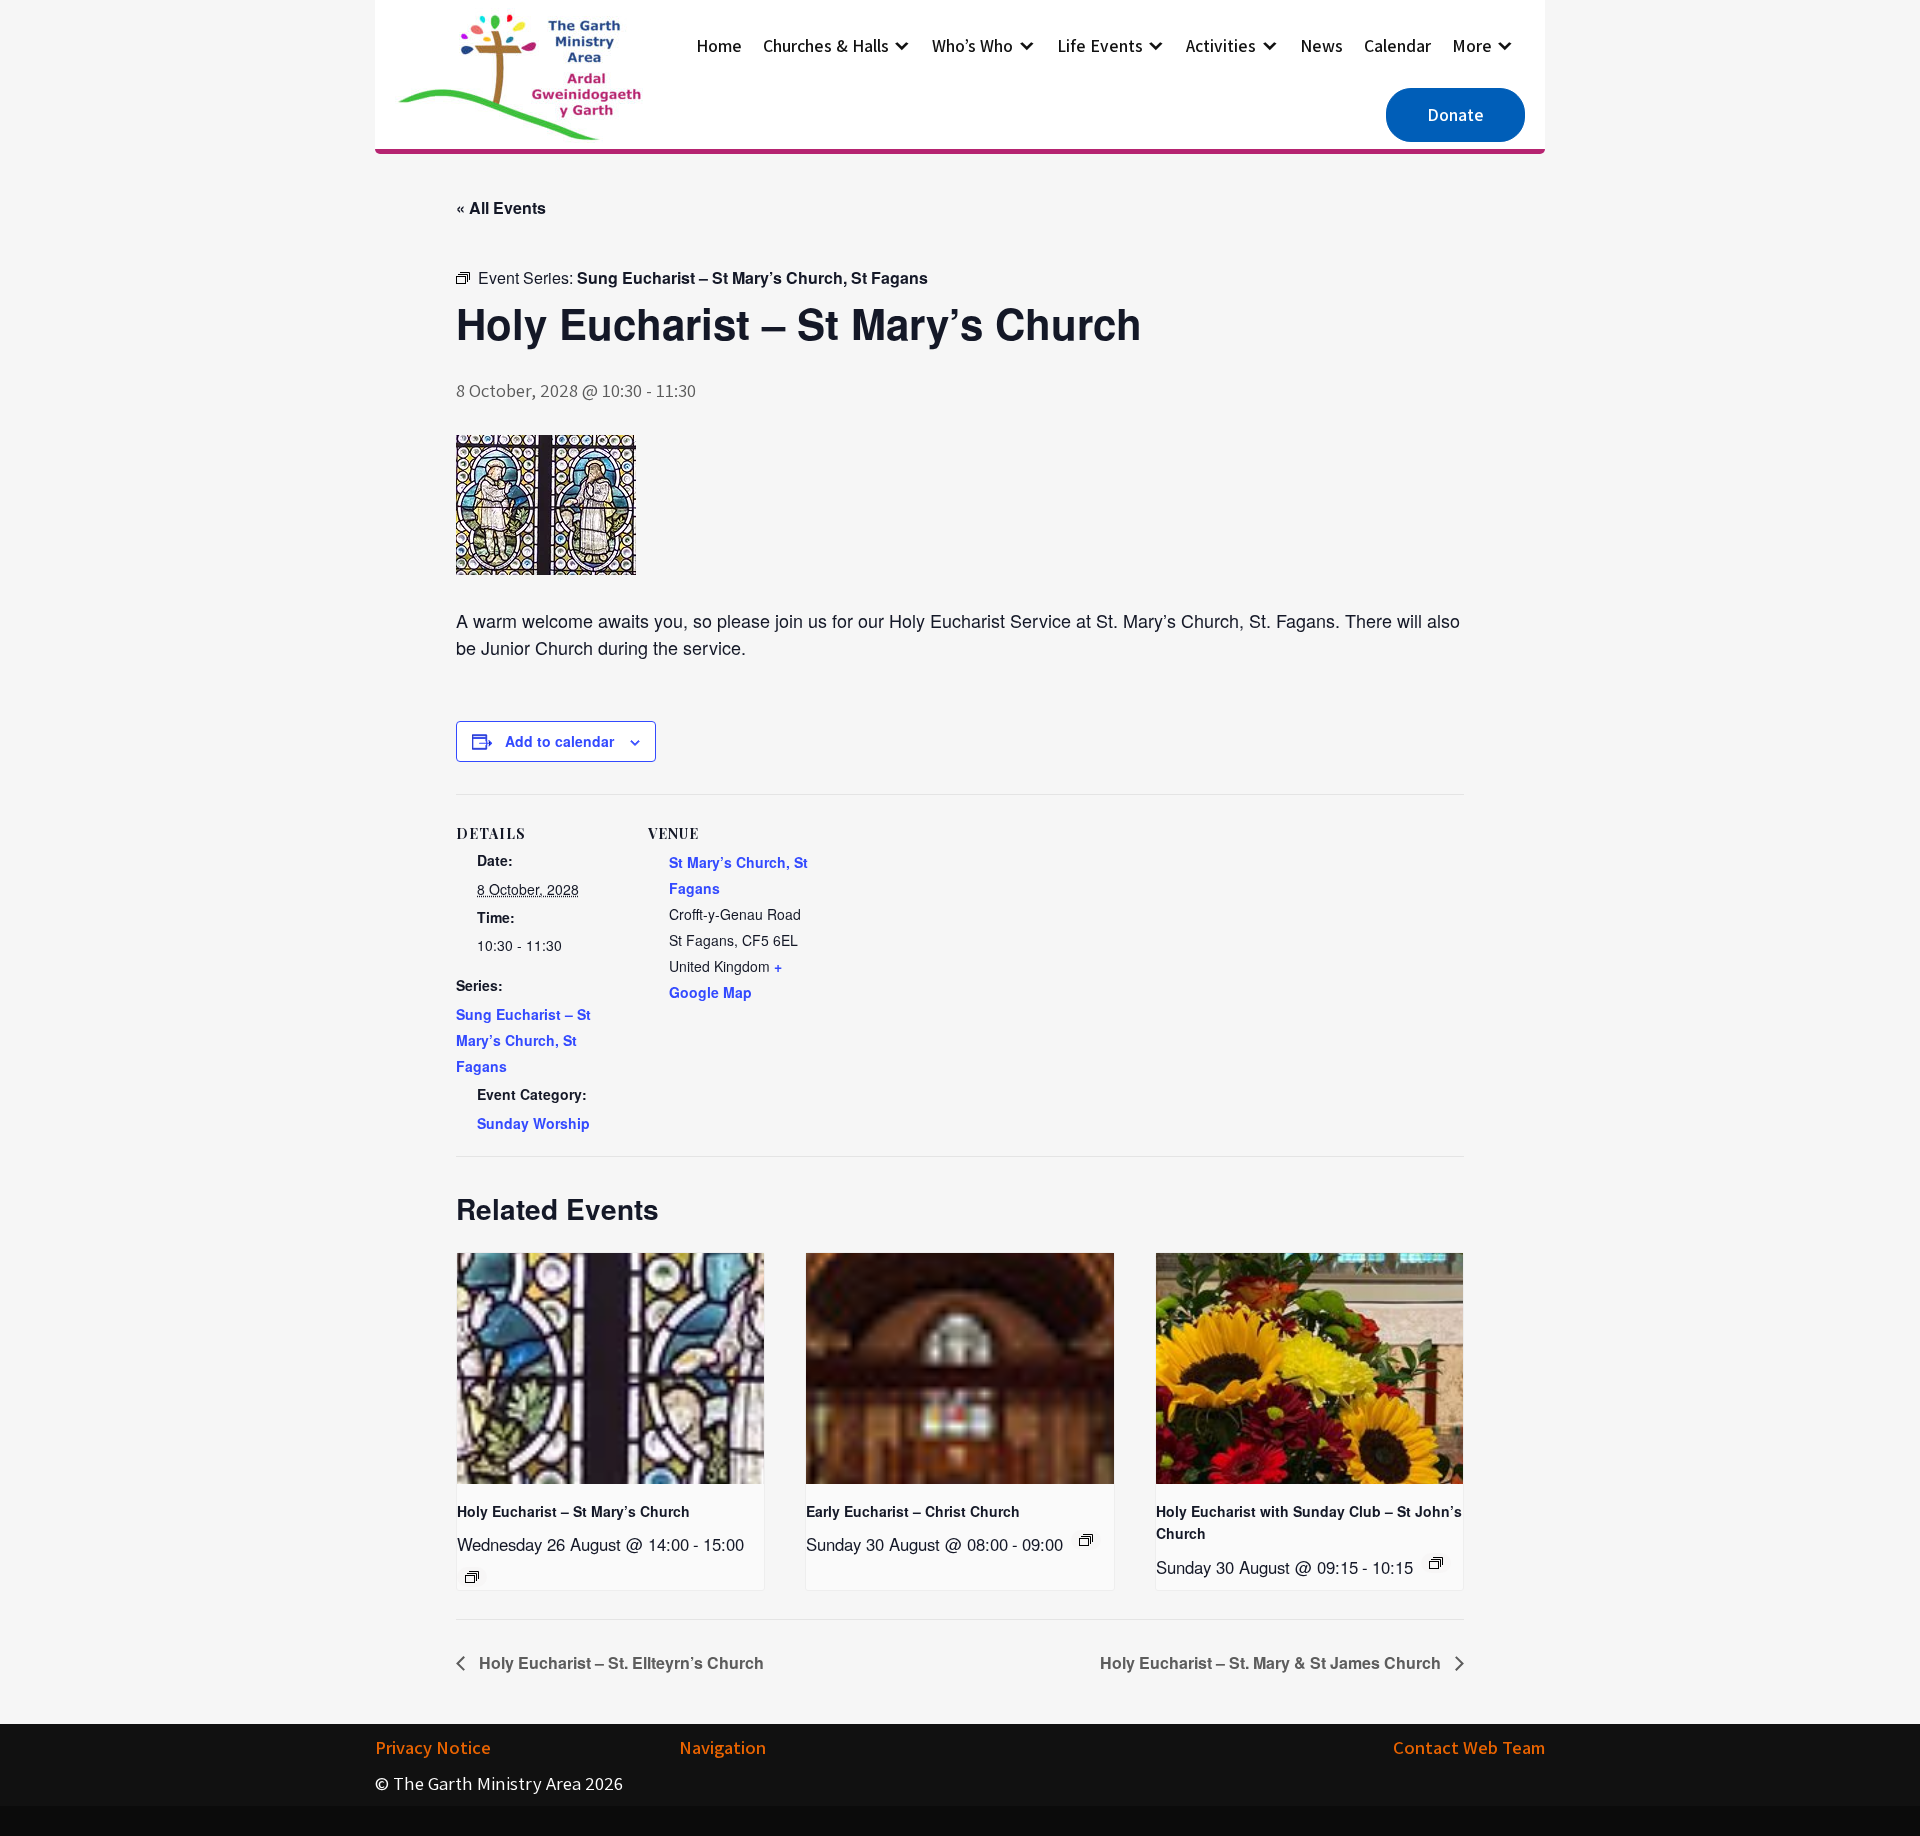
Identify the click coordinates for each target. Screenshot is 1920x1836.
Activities (1221, 45)
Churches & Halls (826, 45)
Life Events (1100, 45)
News (1321, 45)
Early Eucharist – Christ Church (913, 1511)
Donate (1455, 114)
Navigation (722, 1747)
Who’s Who (972, 45)
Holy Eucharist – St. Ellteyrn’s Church (619, 1662)
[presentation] (610, 1368)
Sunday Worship (533, 1123)
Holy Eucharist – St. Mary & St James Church (1272, 1662)
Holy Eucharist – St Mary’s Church (573, 1511)
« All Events (501, 207)
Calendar (1397, 45)
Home (719, 45)
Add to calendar (559, 741)
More (1472, 45)
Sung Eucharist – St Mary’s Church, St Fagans (523, 1040)
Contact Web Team (1469, 1747)
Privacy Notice (433, 1747)
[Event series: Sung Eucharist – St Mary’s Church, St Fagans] (472, 1577)
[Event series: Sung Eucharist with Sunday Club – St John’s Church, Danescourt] (1436, 1563)
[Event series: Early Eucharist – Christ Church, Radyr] (1086, 1540)
